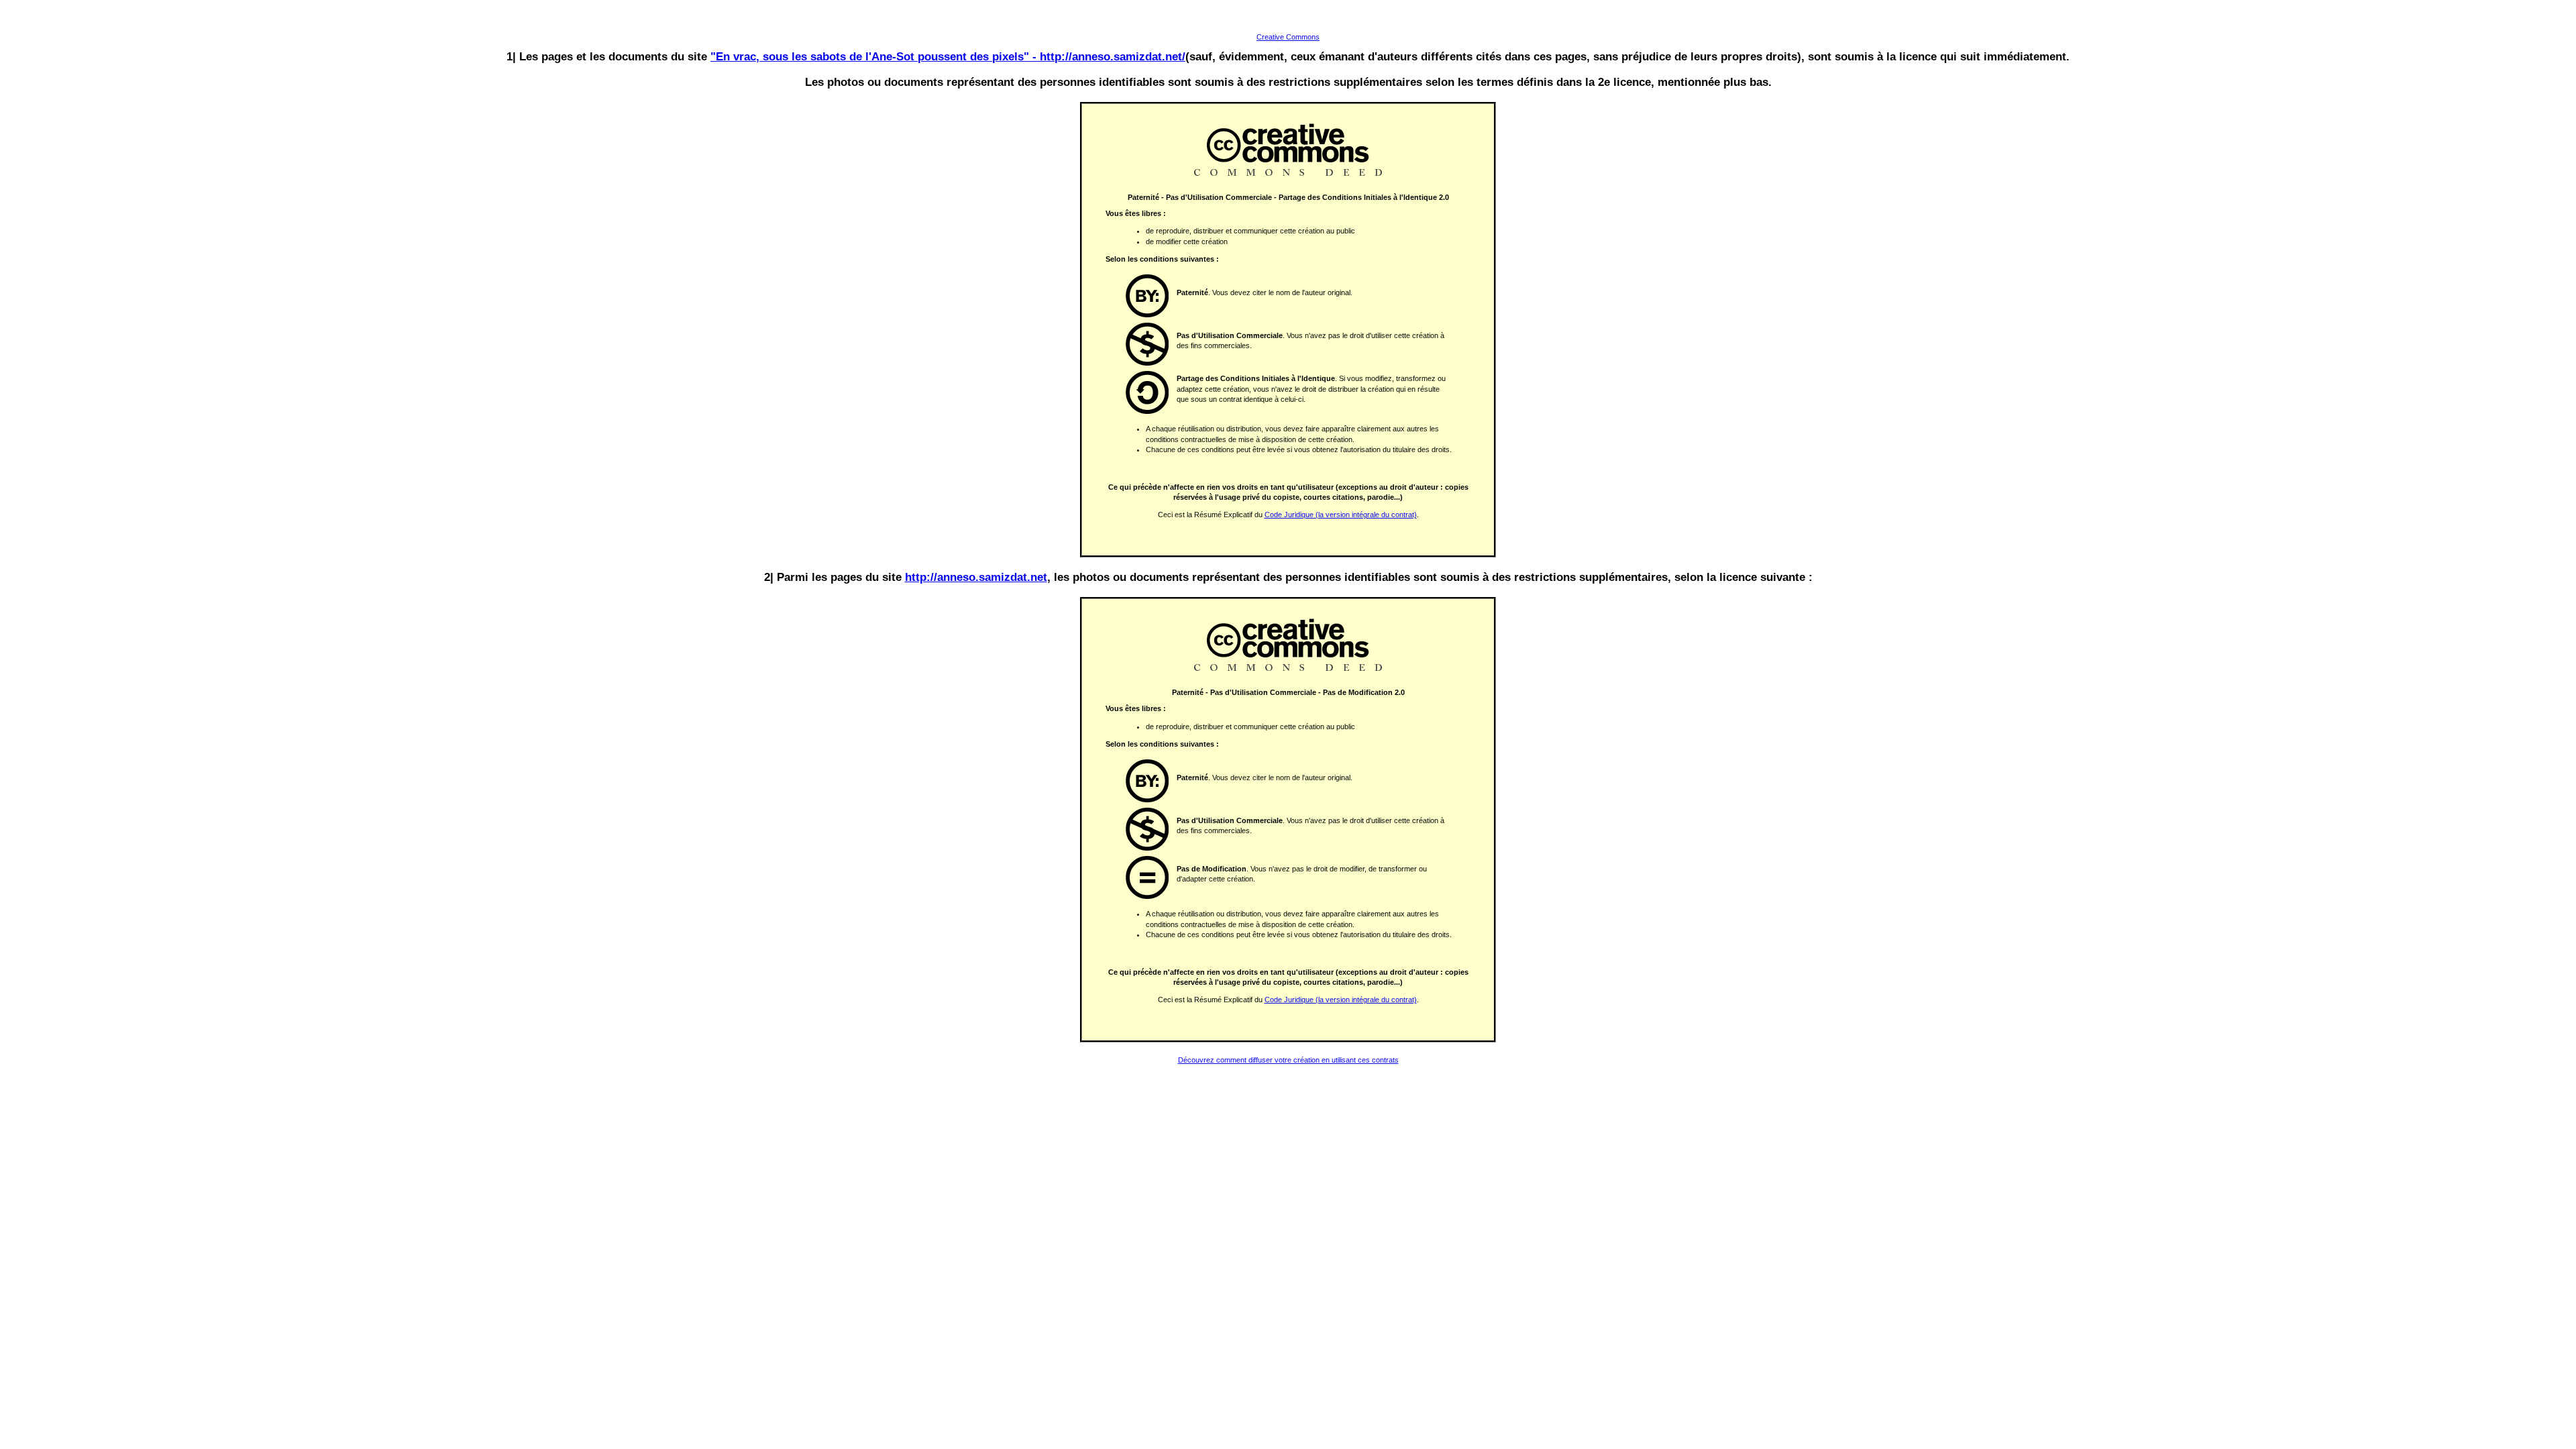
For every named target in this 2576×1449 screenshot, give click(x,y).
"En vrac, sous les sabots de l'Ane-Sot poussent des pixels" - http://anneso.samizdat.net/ (948, 56)
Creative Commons (1288, 37)
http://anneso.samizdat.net (976, 577)
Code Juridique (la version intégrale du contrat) (1341, 515)
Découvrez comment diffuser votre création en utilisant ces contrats (1288, 1060)
